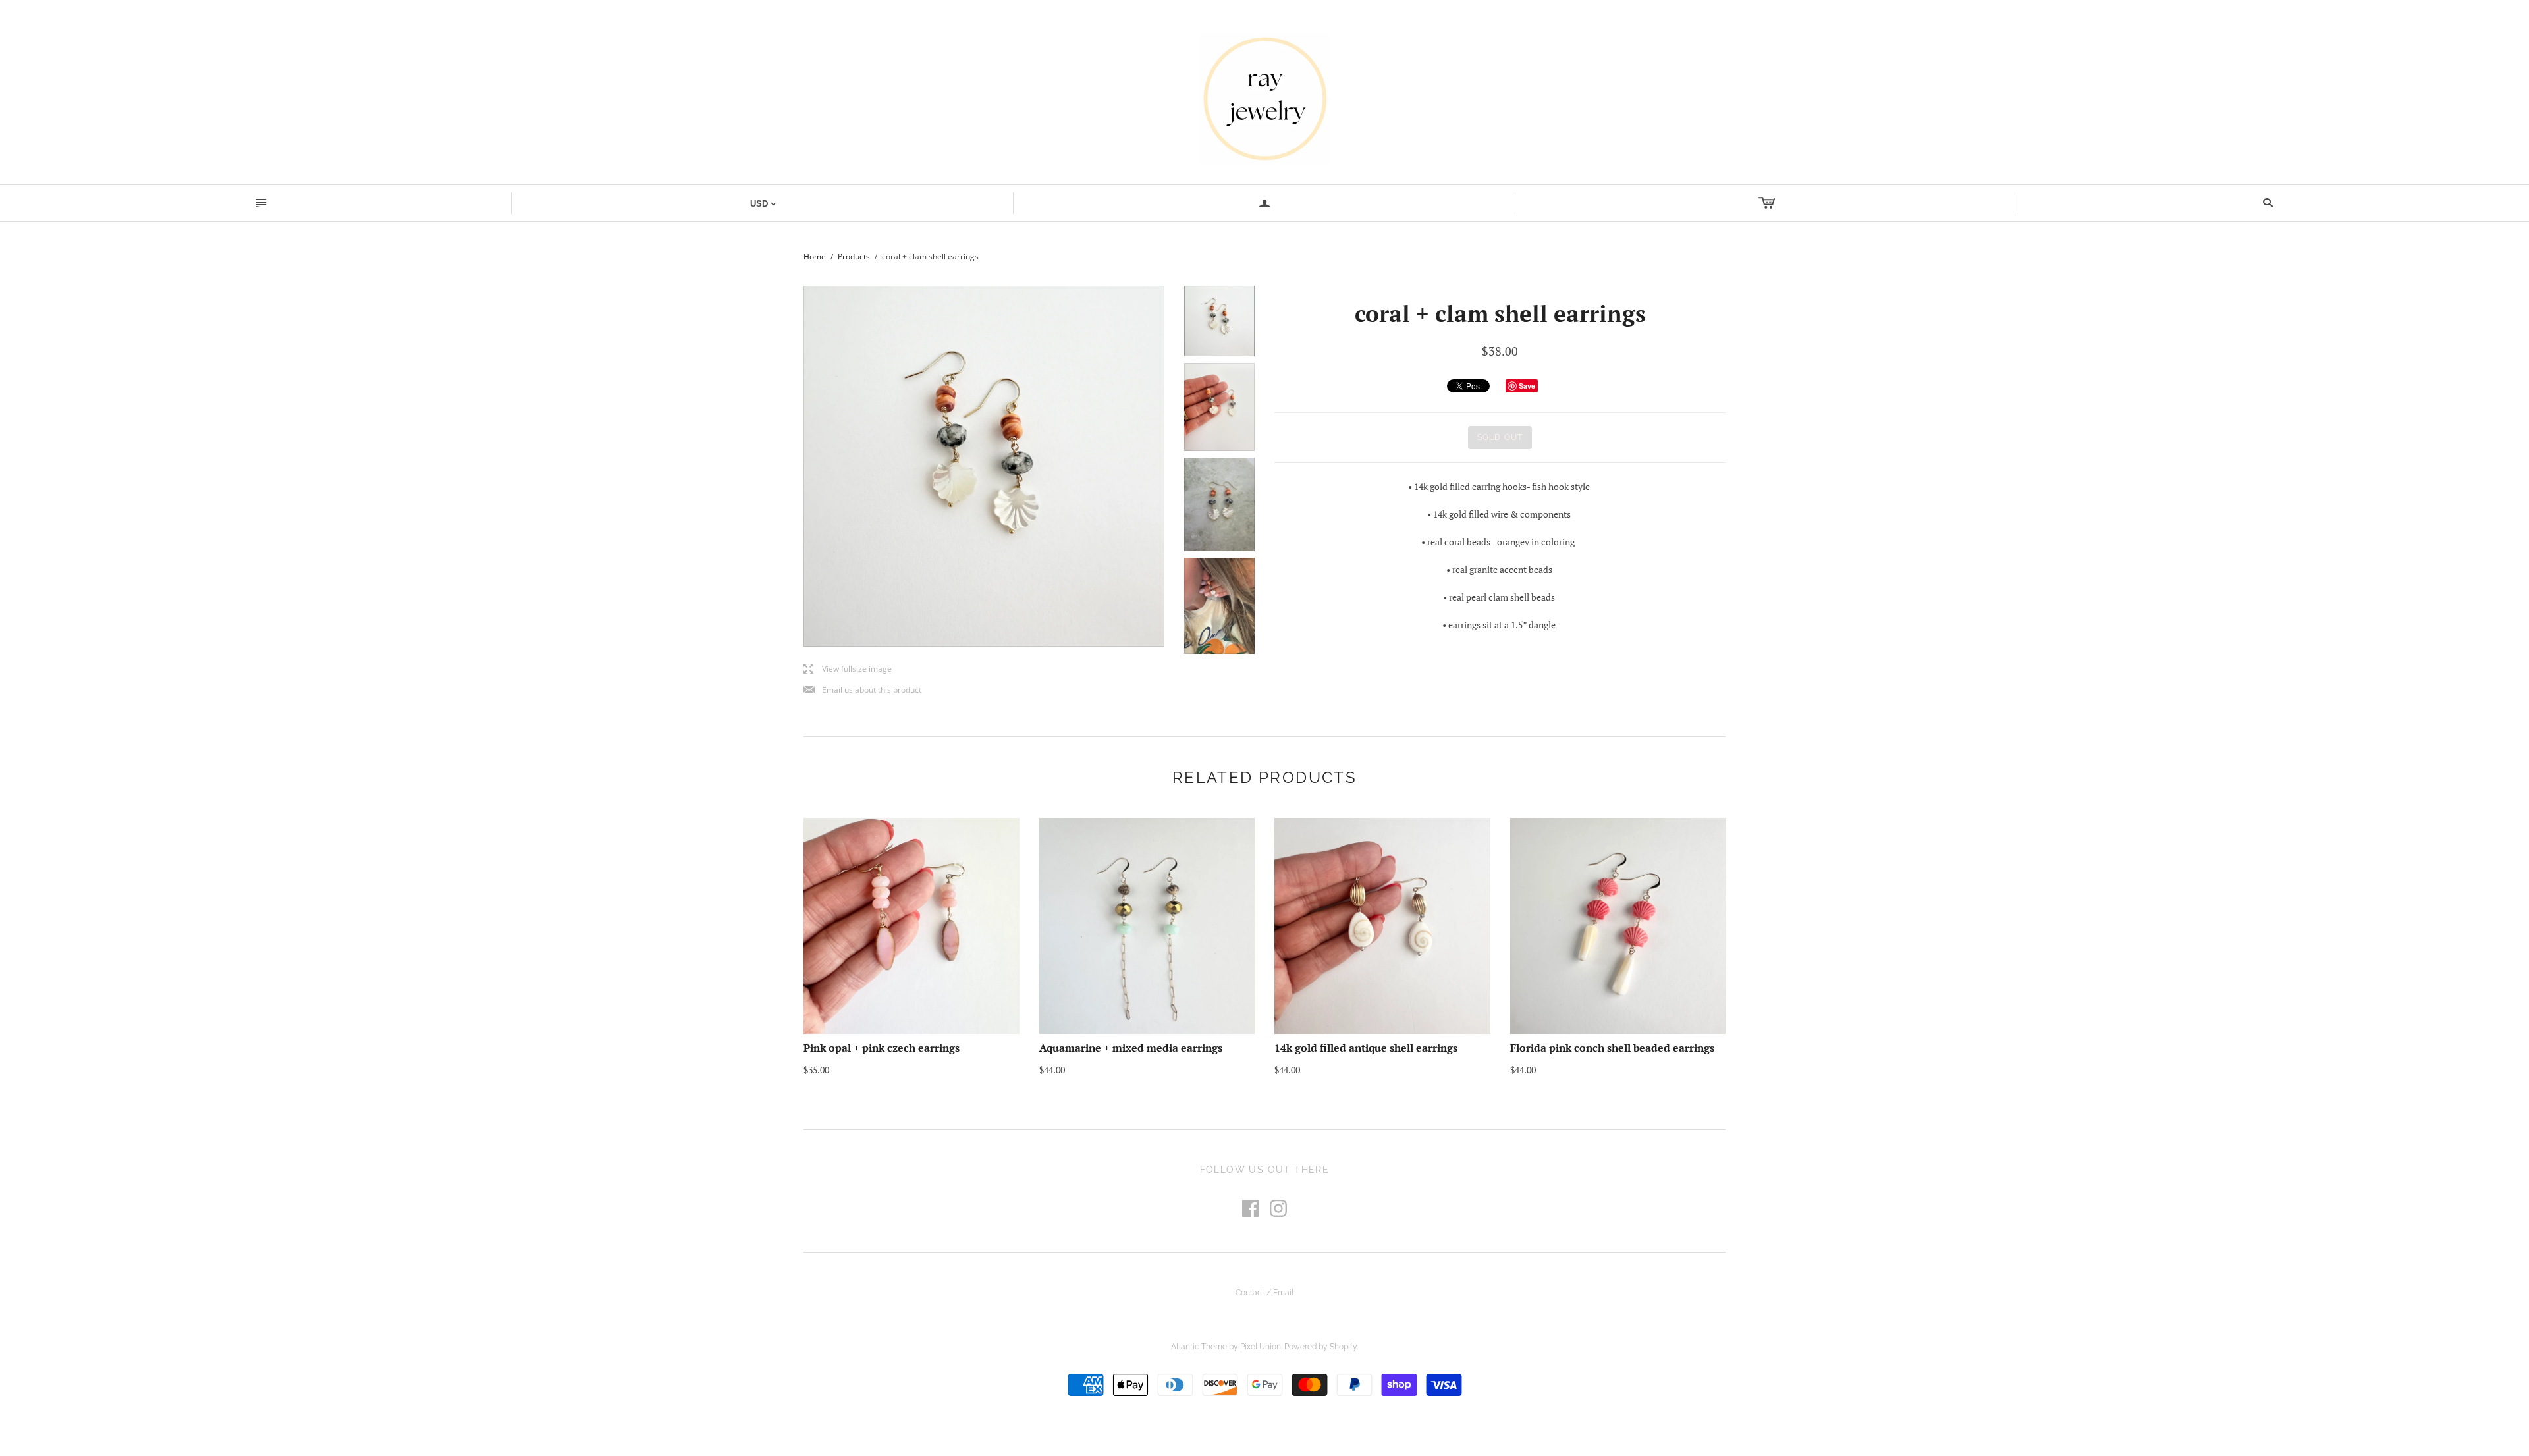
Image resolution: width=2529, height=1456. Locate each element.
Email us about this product (862, 690)
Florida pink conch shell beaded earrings (1612, 1048)
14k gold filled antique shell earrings (1366, 1048)
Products (854, 256)
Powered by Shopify (1320, 1347)
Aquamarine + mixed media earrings (1131, 1048)
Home (815, 256)
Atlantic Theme (1199, 1347)
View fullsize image (848, 669)
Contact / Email (1264, 1293)
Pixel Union (1261, 1347)
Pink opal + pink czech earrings (882, 1048)
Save (1527, 386)
